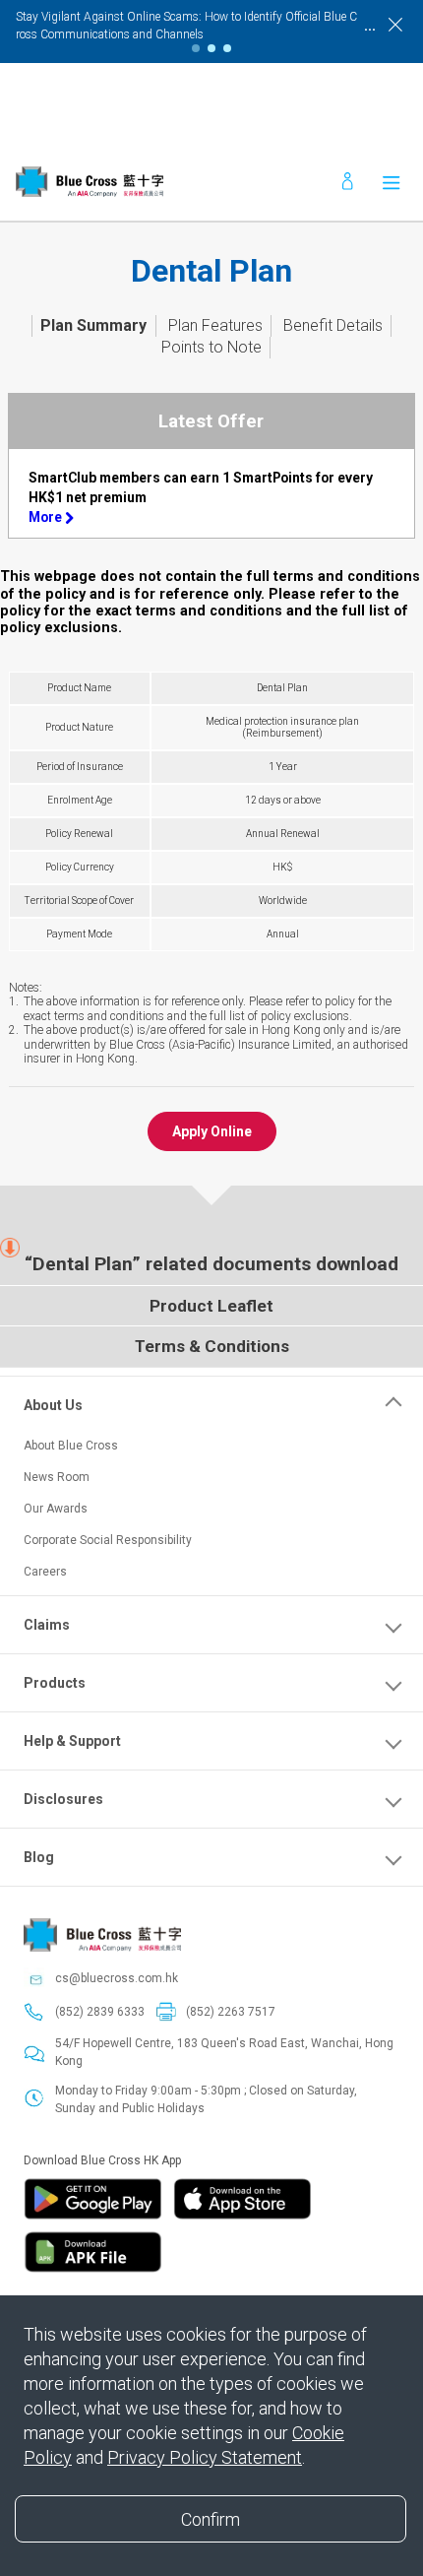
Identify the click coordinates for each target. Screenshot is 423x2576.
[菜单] (392, 182)
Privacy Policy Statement (205, 2457)
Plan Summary (93, 325)
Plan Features (215, 325)
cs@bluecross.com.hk (117, 1978)
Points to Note (211, 347)
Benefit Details (333, 325)
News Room (57, 1477)
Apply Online (212, 1131)
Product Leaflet (211, 1306)
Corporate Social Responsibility (108, 1540)
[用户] (348, 182)
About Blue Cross (71, 1446)
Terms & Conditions (212, 1346)
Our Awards (56, 1509)
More (47, 517)
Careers (45, 1572)
